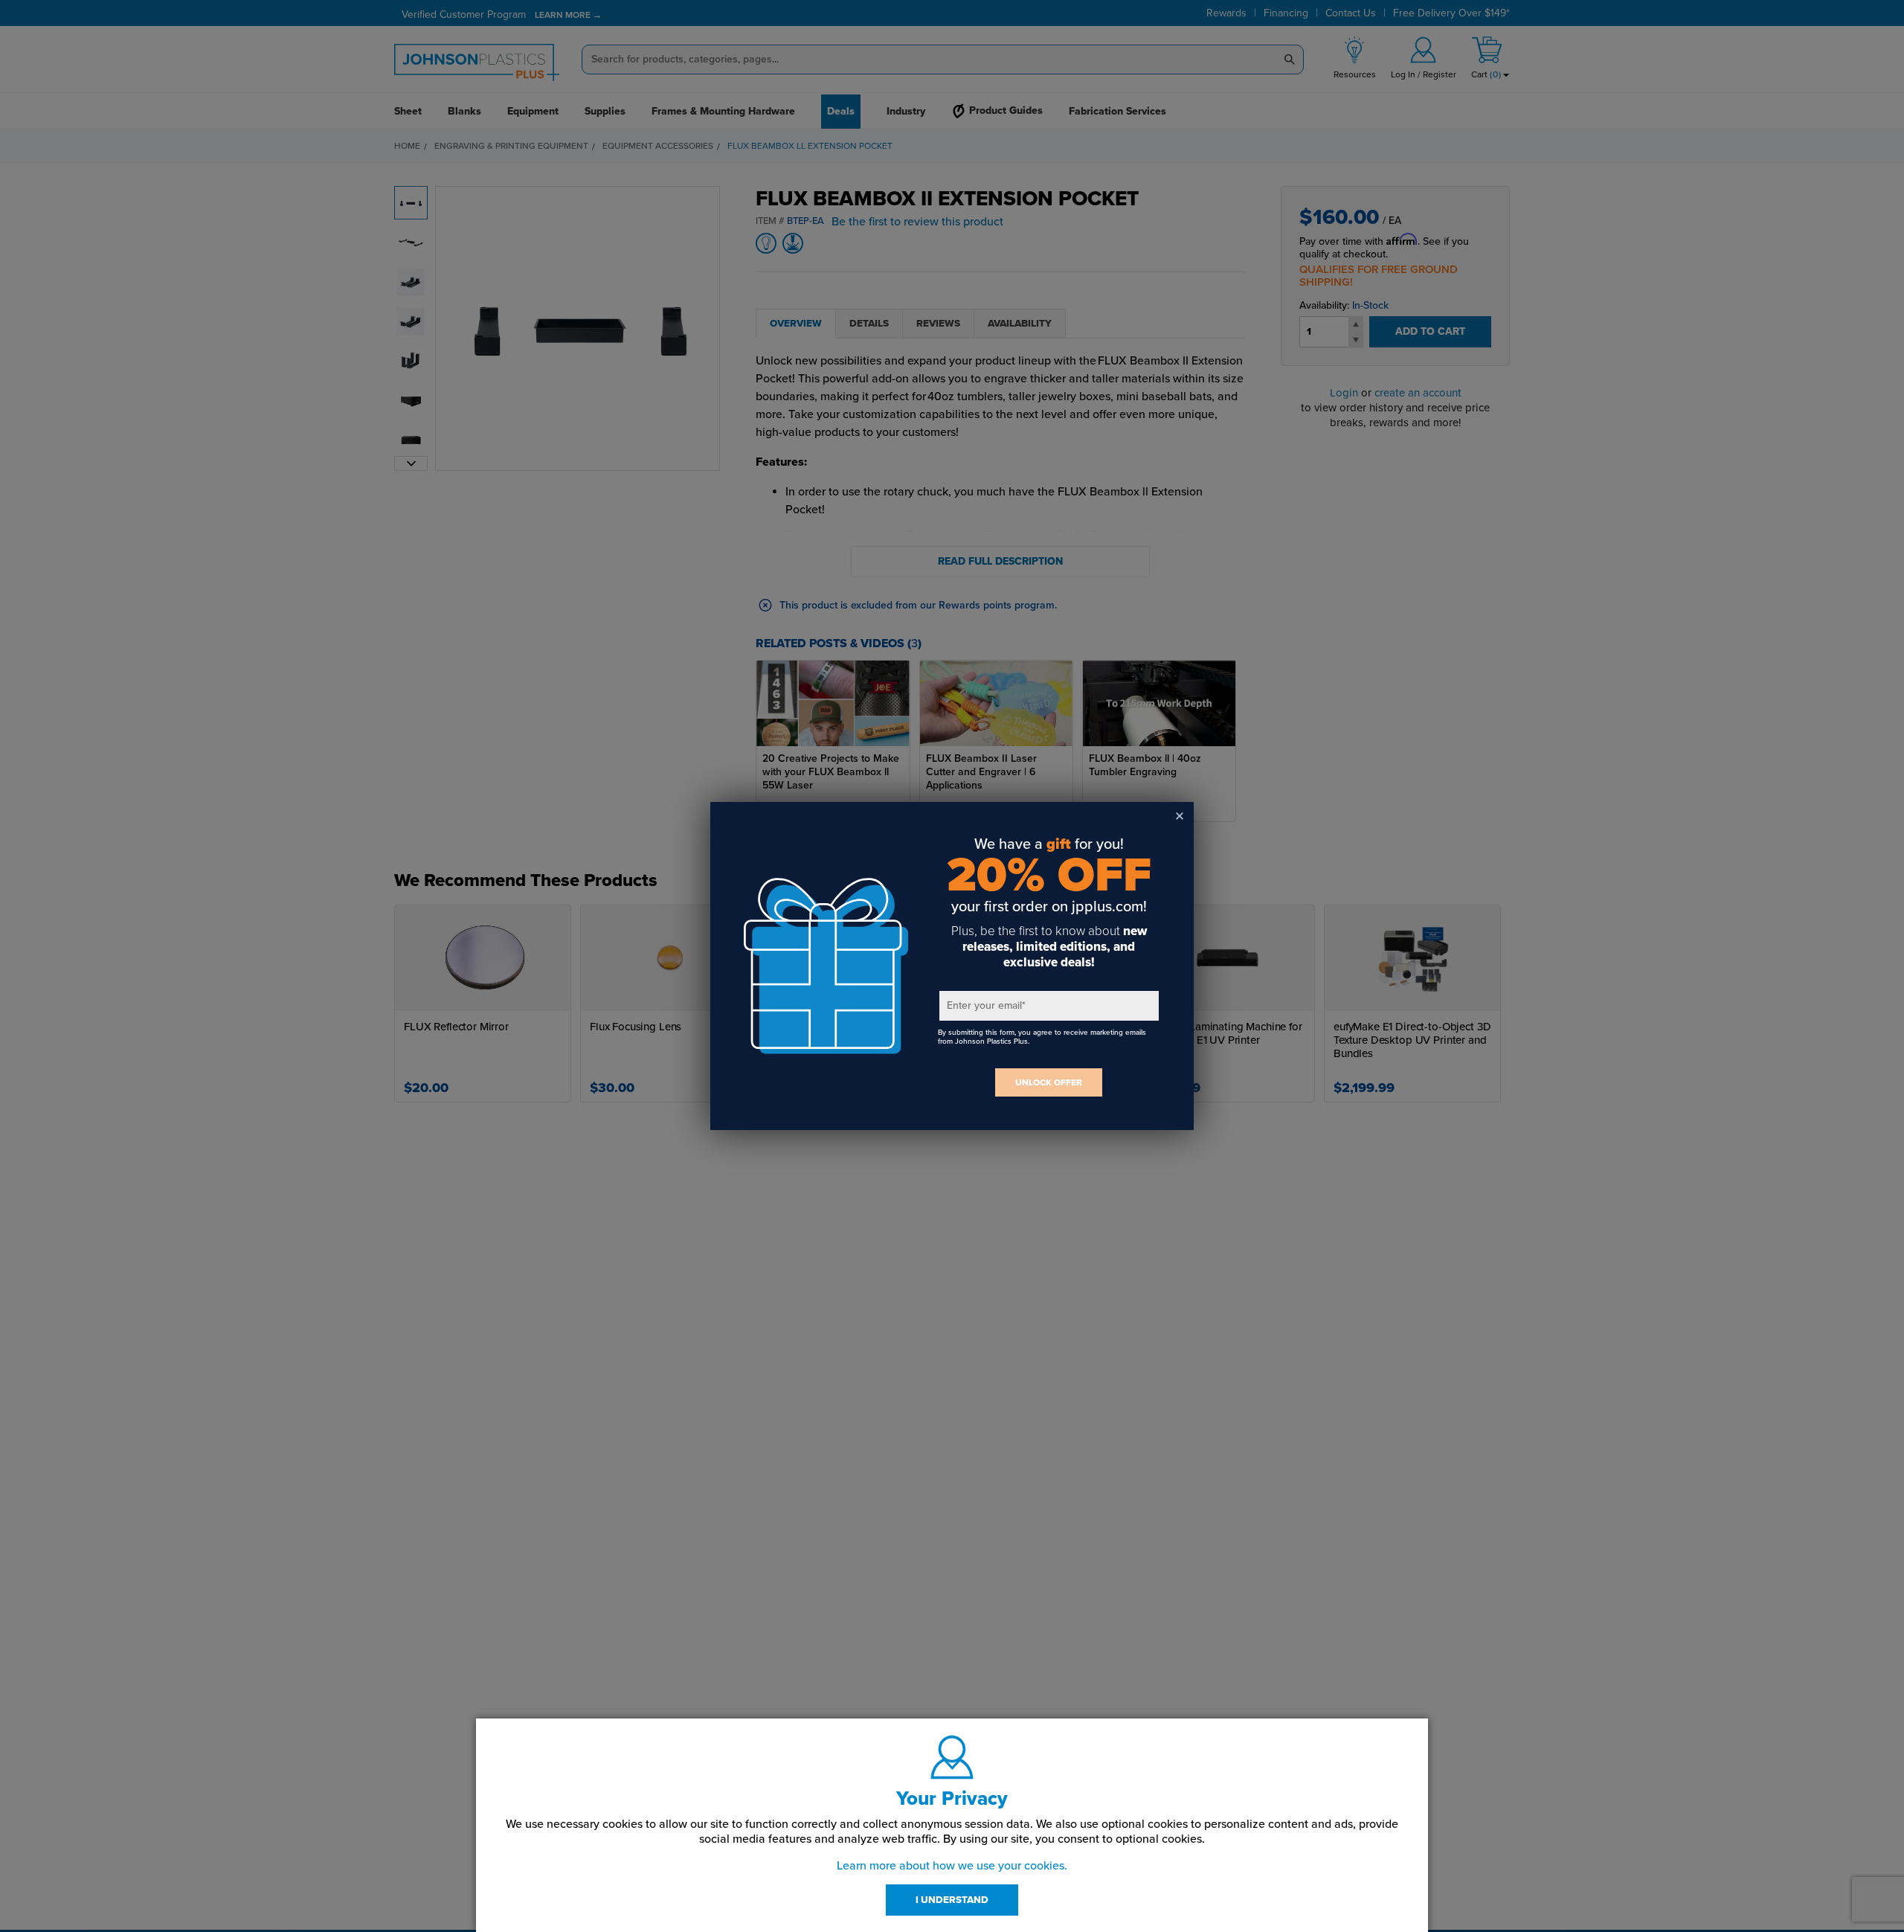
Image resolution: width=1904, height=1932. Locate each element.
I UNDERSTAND (952, 1900)
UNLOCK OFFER (1049, 1082)
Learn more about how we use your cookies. (952, 1866)
